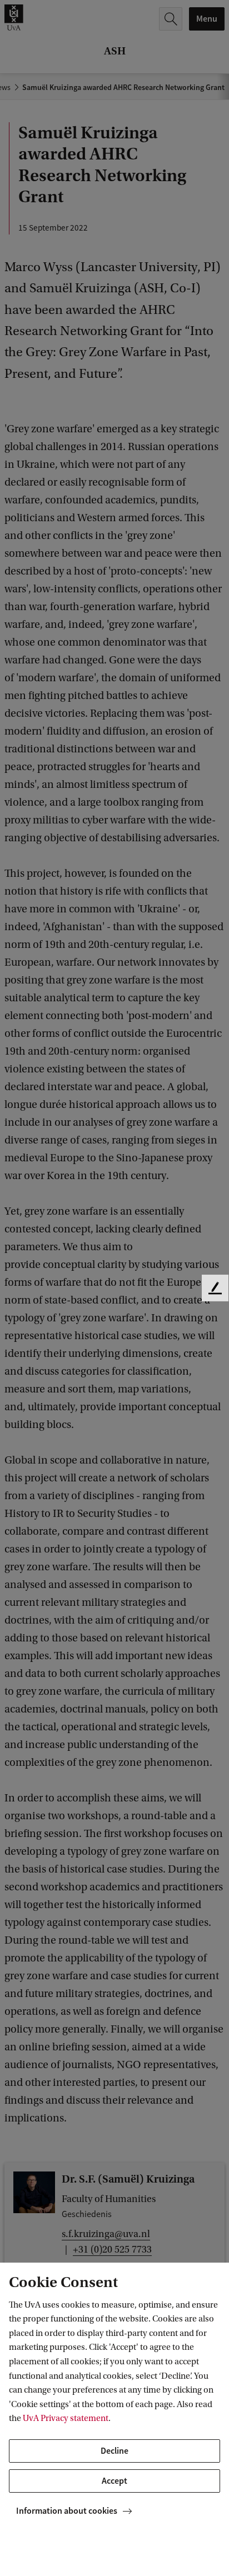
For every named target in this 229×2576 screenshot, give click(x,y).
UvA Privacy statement (66, 2418)
